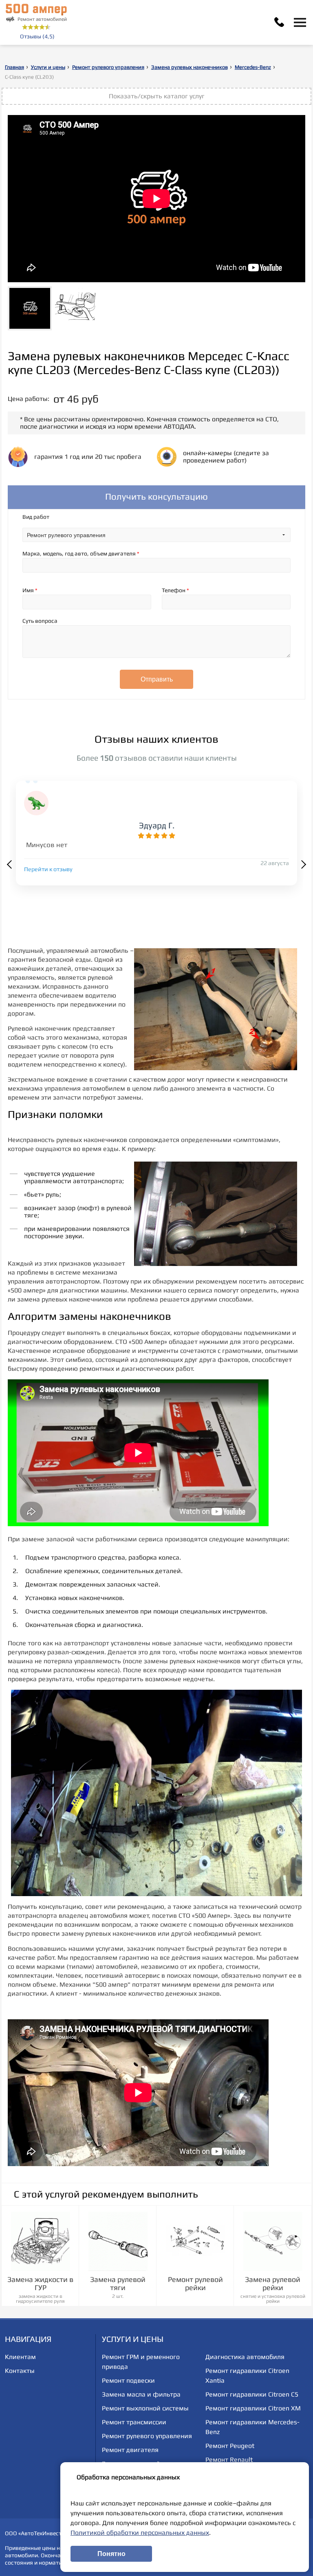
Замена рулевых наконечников (190, 67)
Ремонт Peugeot (230, 2446)
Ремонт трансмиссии (134, 2422)
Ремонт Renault (229, 2460)
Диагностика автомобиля (245, 2357)
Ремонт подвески (128, 2380)
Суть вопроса (40, 621)
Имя (30, 590)
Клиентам (20, 2357)
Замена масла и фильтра (141, 2394)
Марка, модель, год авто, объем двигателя (81, 553)
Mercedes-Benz (253, 67)
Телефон (175, 590)
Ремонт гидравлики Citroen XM (253, 2408)
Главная (14, 67)
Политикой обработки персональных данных (140, 2533)
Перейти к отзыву (48, 869)
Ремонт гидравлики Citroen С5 (252, 2394)
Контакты (20, 2371)
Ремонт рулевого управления (108, 67)
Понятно (111, 2554)
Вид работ (36, 517)
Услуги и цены (48, 67)
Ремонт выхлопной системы (145, 2408)
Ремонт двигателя (130, 2450)
